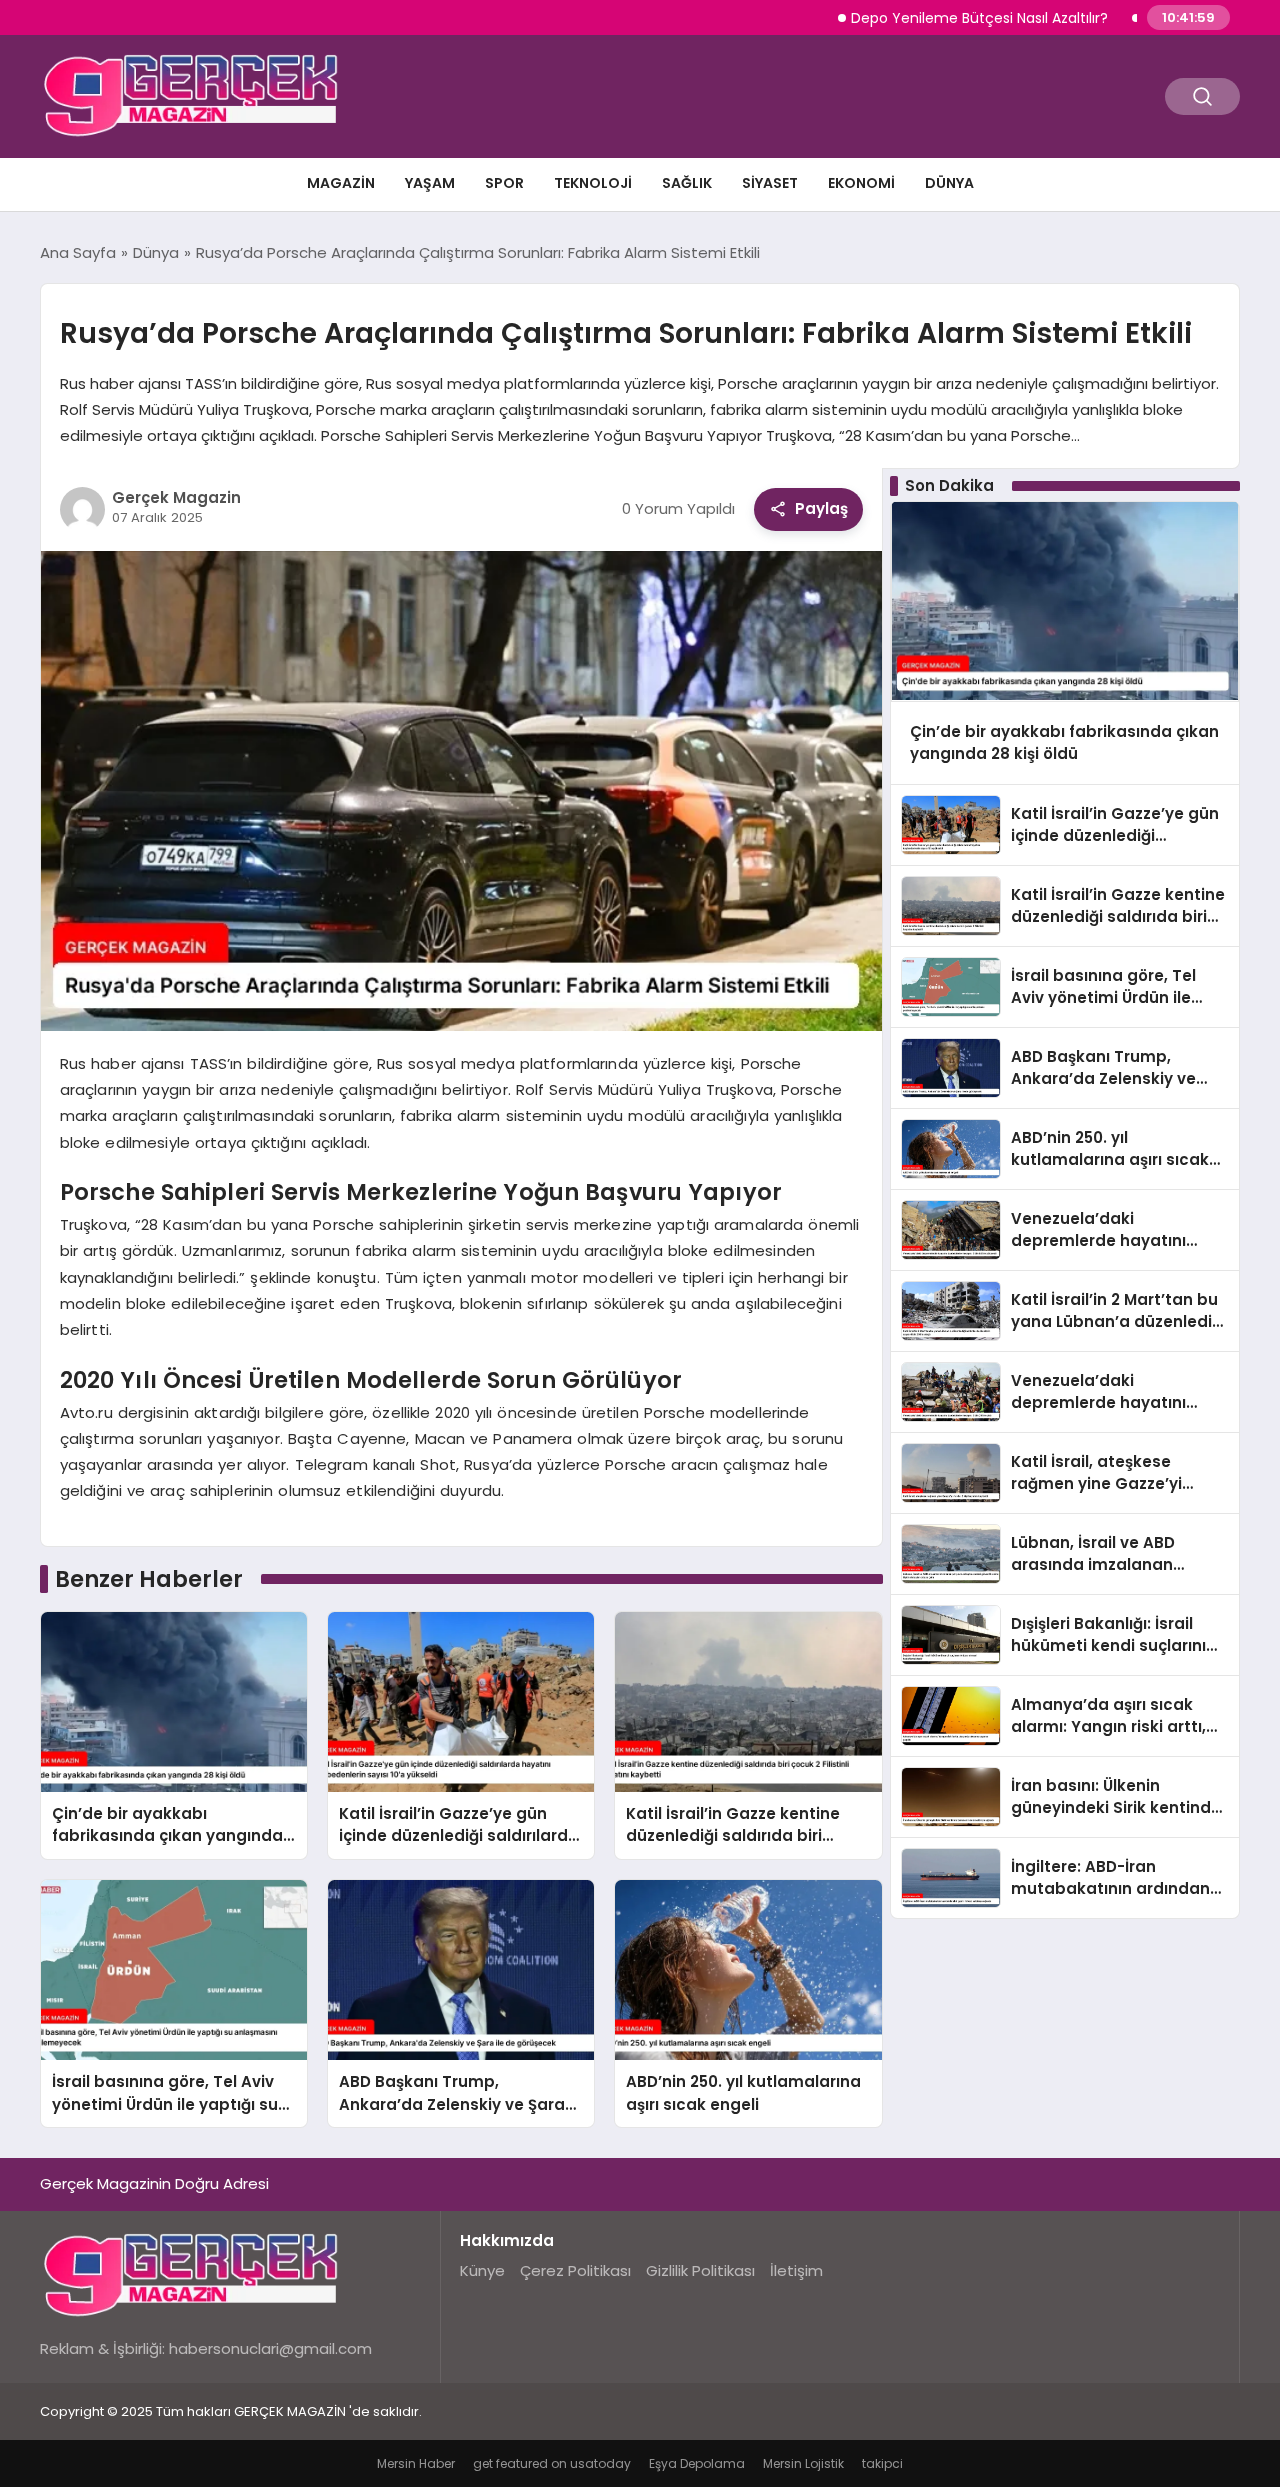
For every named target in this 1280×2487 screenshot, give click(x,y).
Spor (504, 183)
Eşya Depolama (697, 2463)
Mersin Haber (416, 2463)
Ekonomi (861, 183)
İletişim (796, 2270)
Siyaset (770, 183)
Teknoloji (593, 183)
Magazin (341, 183)
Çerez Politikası (575, 2270)
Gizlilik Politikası (700, 2270)
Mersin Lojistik (803, 2463)
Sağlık (687, 183)
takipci (882, 2463)
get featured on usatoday (552, 2463)
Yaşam (430, 183)
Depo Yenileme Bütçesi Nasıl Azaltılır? (916, 18)
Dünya (949, 183)
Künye (482, 2270)
